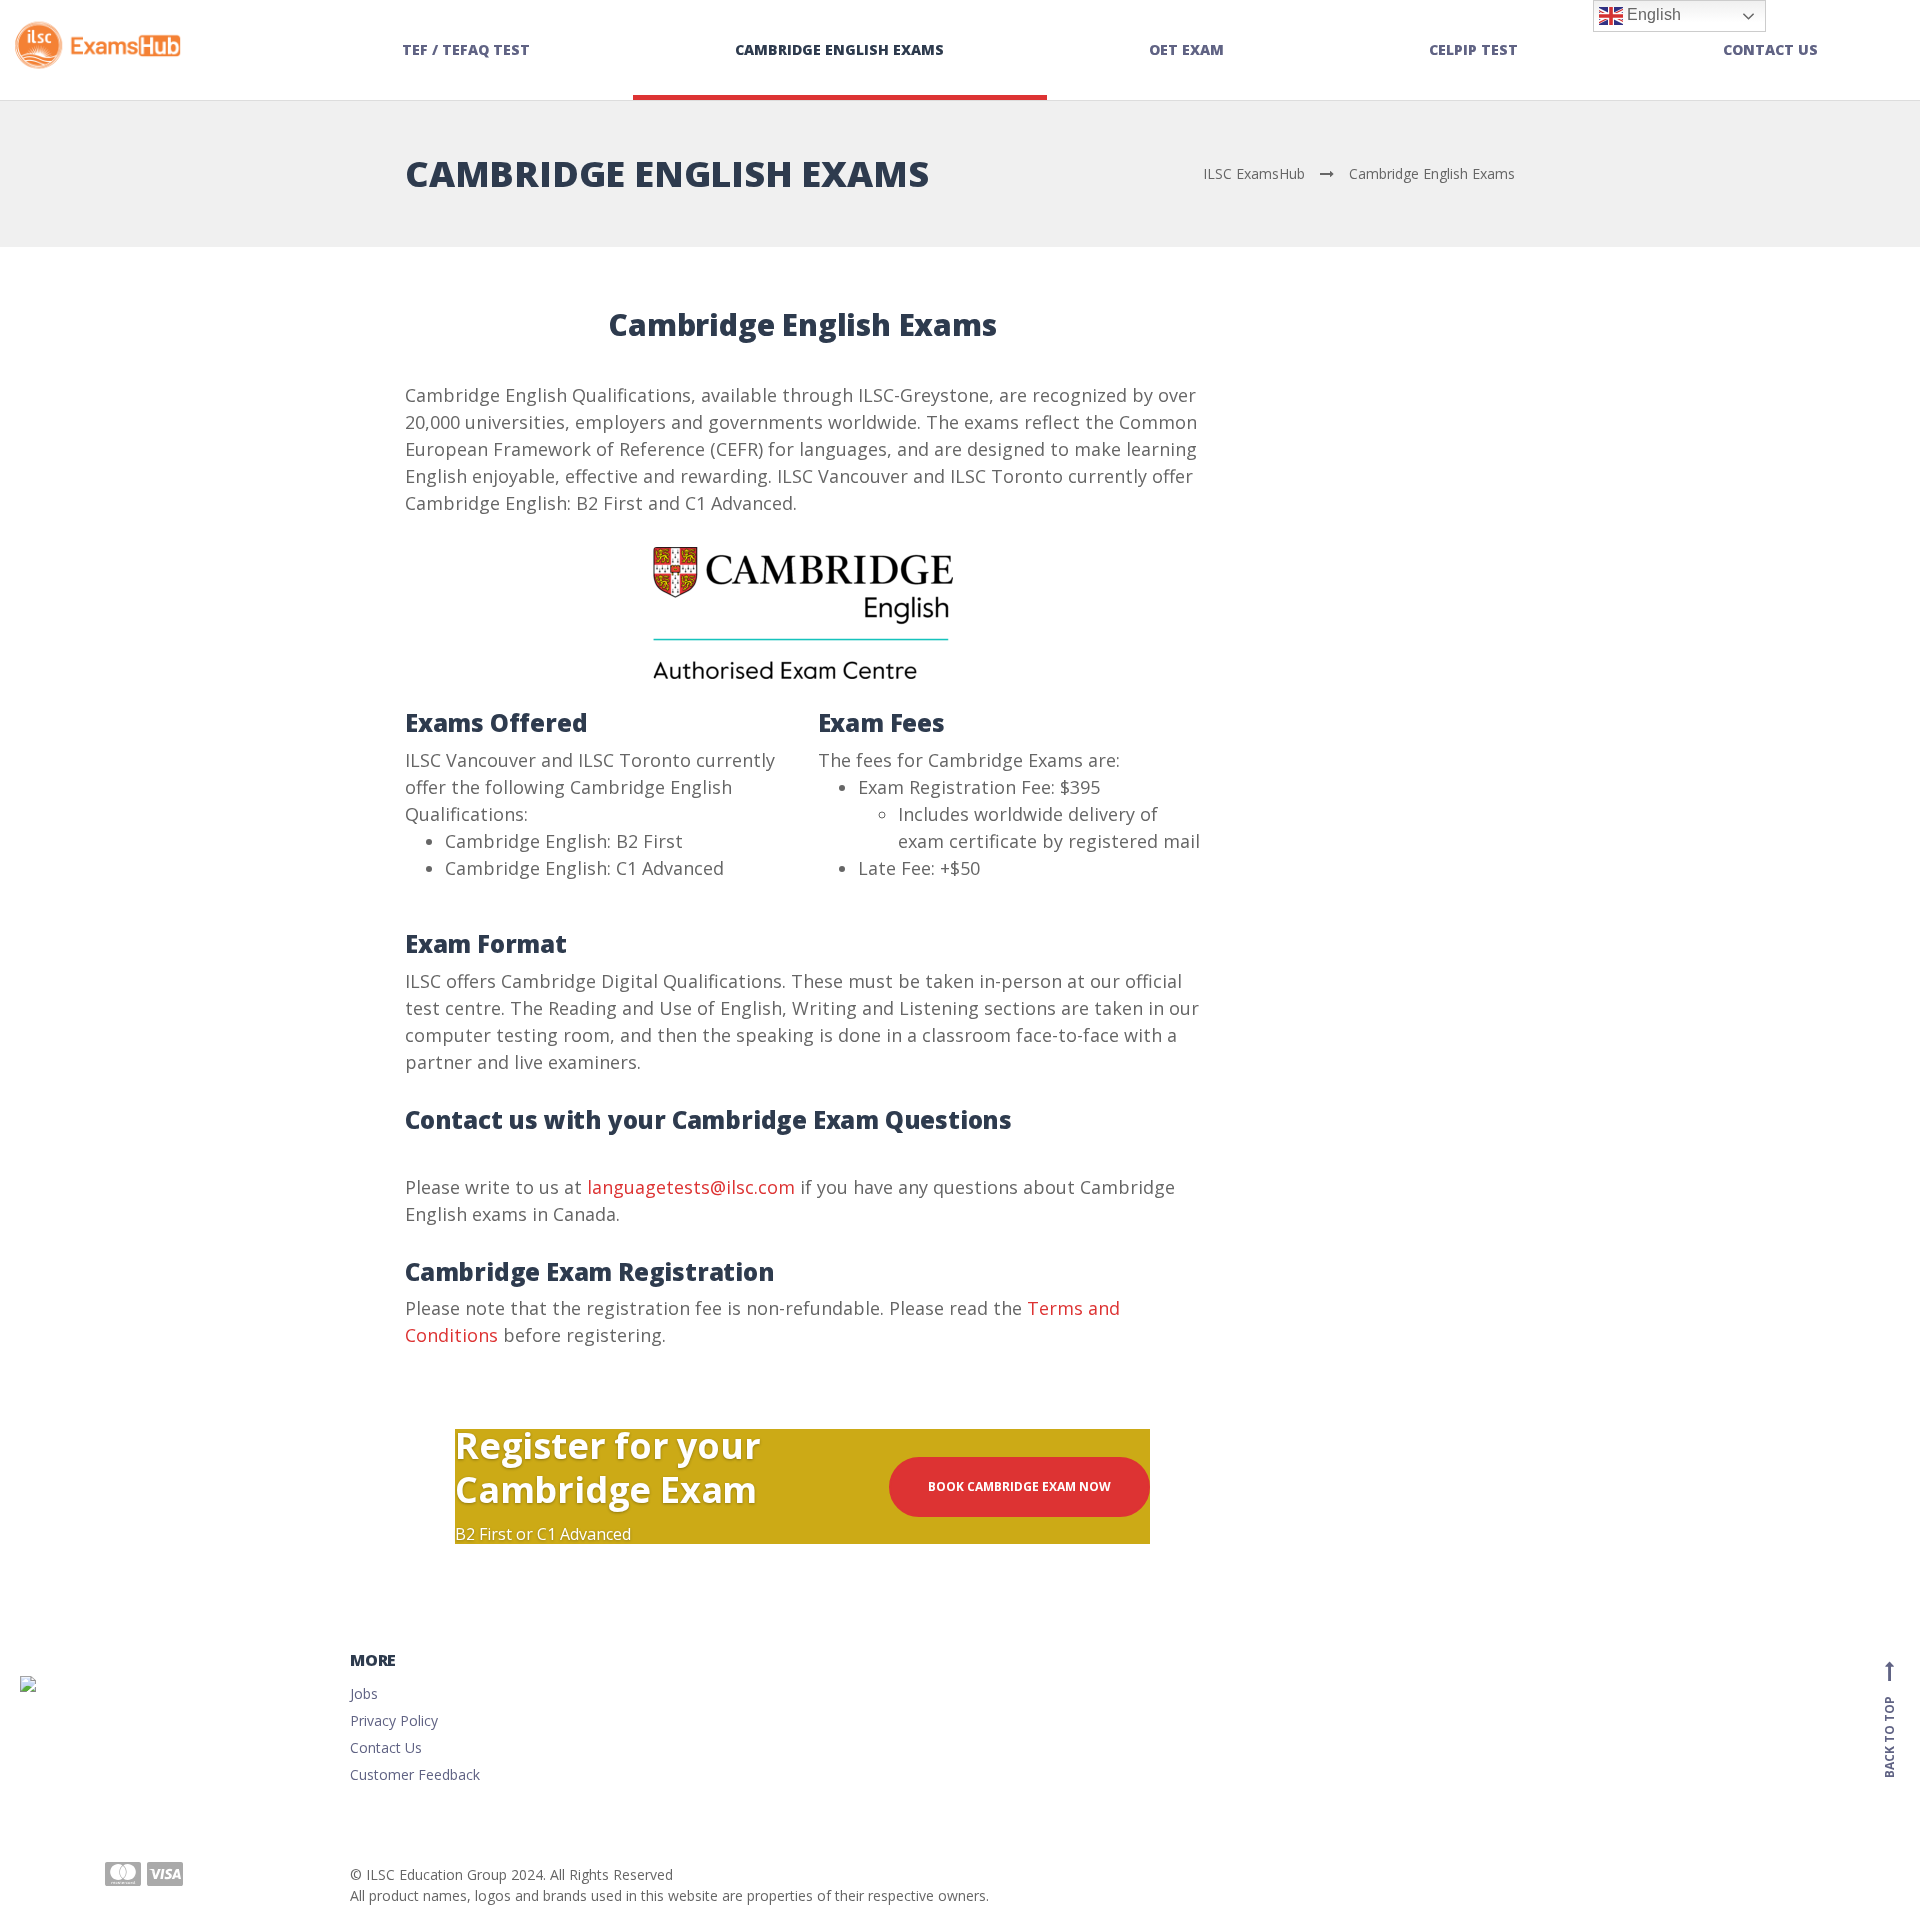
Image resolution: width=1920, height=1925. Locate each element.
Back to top (1889, 1722)
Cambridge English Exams (839, 49)
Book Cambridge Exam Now (1019, 1486)
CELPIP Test (1473, 49)
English (1652, 14)
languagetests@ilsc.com (691, 1187)
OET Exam (1186, 49)
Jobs (364, 1693)
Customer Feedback (415, 1774)
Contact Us (1770, 49)
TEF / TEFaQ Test (466, 49)
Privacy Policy (394, 1720)
